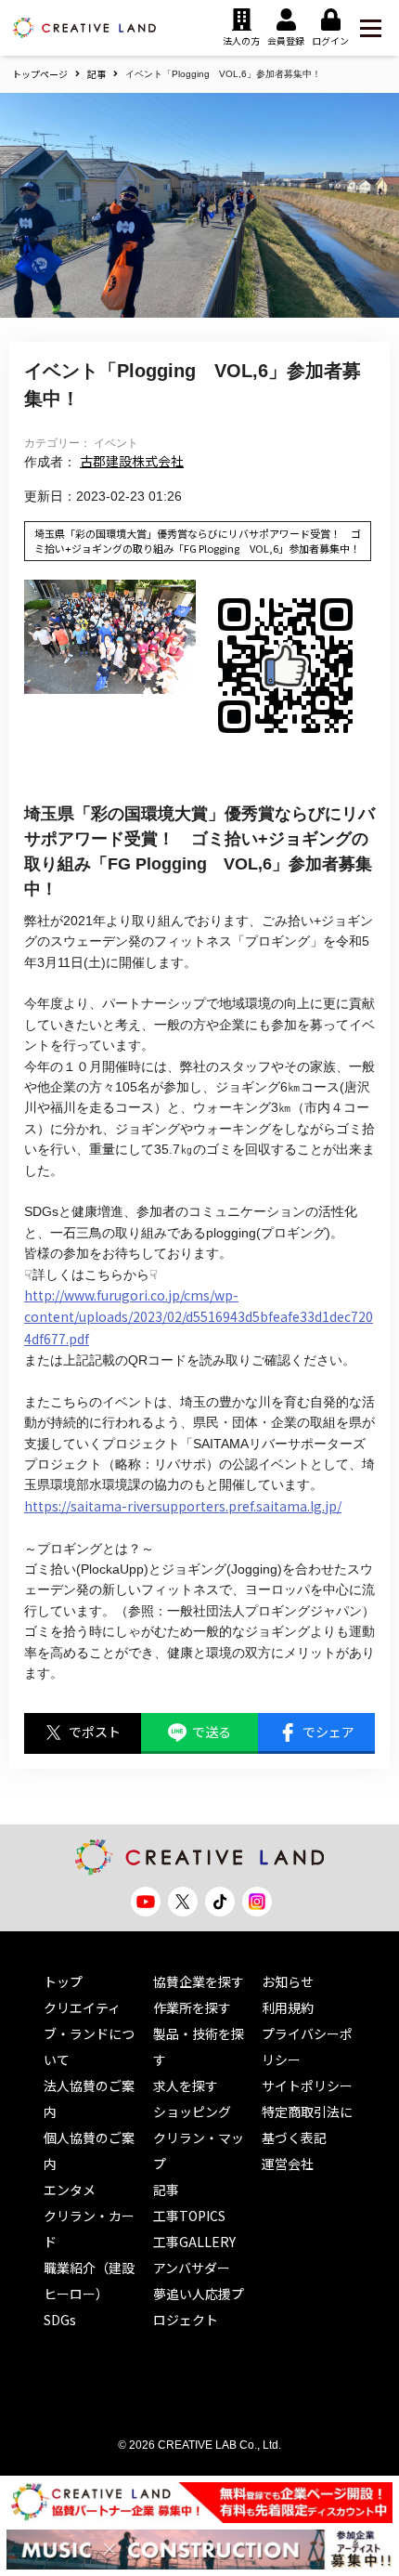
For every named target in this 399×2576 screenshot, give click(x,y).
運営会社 (288, 2164)
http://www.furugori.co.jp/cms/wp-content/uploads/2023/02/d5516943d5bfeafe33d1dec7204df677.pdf (199, 1317)
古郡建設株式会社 (132, 461)
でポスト (95, 1732)
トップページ (40, 74)
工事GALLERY (194, 2242)
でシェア (328, 1732)
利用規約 (288, 2007)
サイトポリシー (307, 2086)
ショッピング (192, 2112)
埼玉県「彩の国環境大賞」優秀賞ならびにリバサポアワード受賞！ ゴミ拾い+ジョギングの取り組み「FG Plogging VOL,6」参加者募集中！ (198, 541)
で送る (212, 1732)
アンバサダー (192, 2268)
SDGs (60, 2320)
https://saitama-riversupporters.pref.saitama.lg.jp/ (183, 1506)
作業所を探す (192, 2007)
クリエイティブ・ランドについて (89, 2033)
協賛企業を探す (199, 1981)
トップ (63, 1981)
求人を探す (186, 2086)
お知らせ (288, 1981)
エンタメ (70, 2190)
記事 (97, 74)
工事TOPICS (189, 2216)
